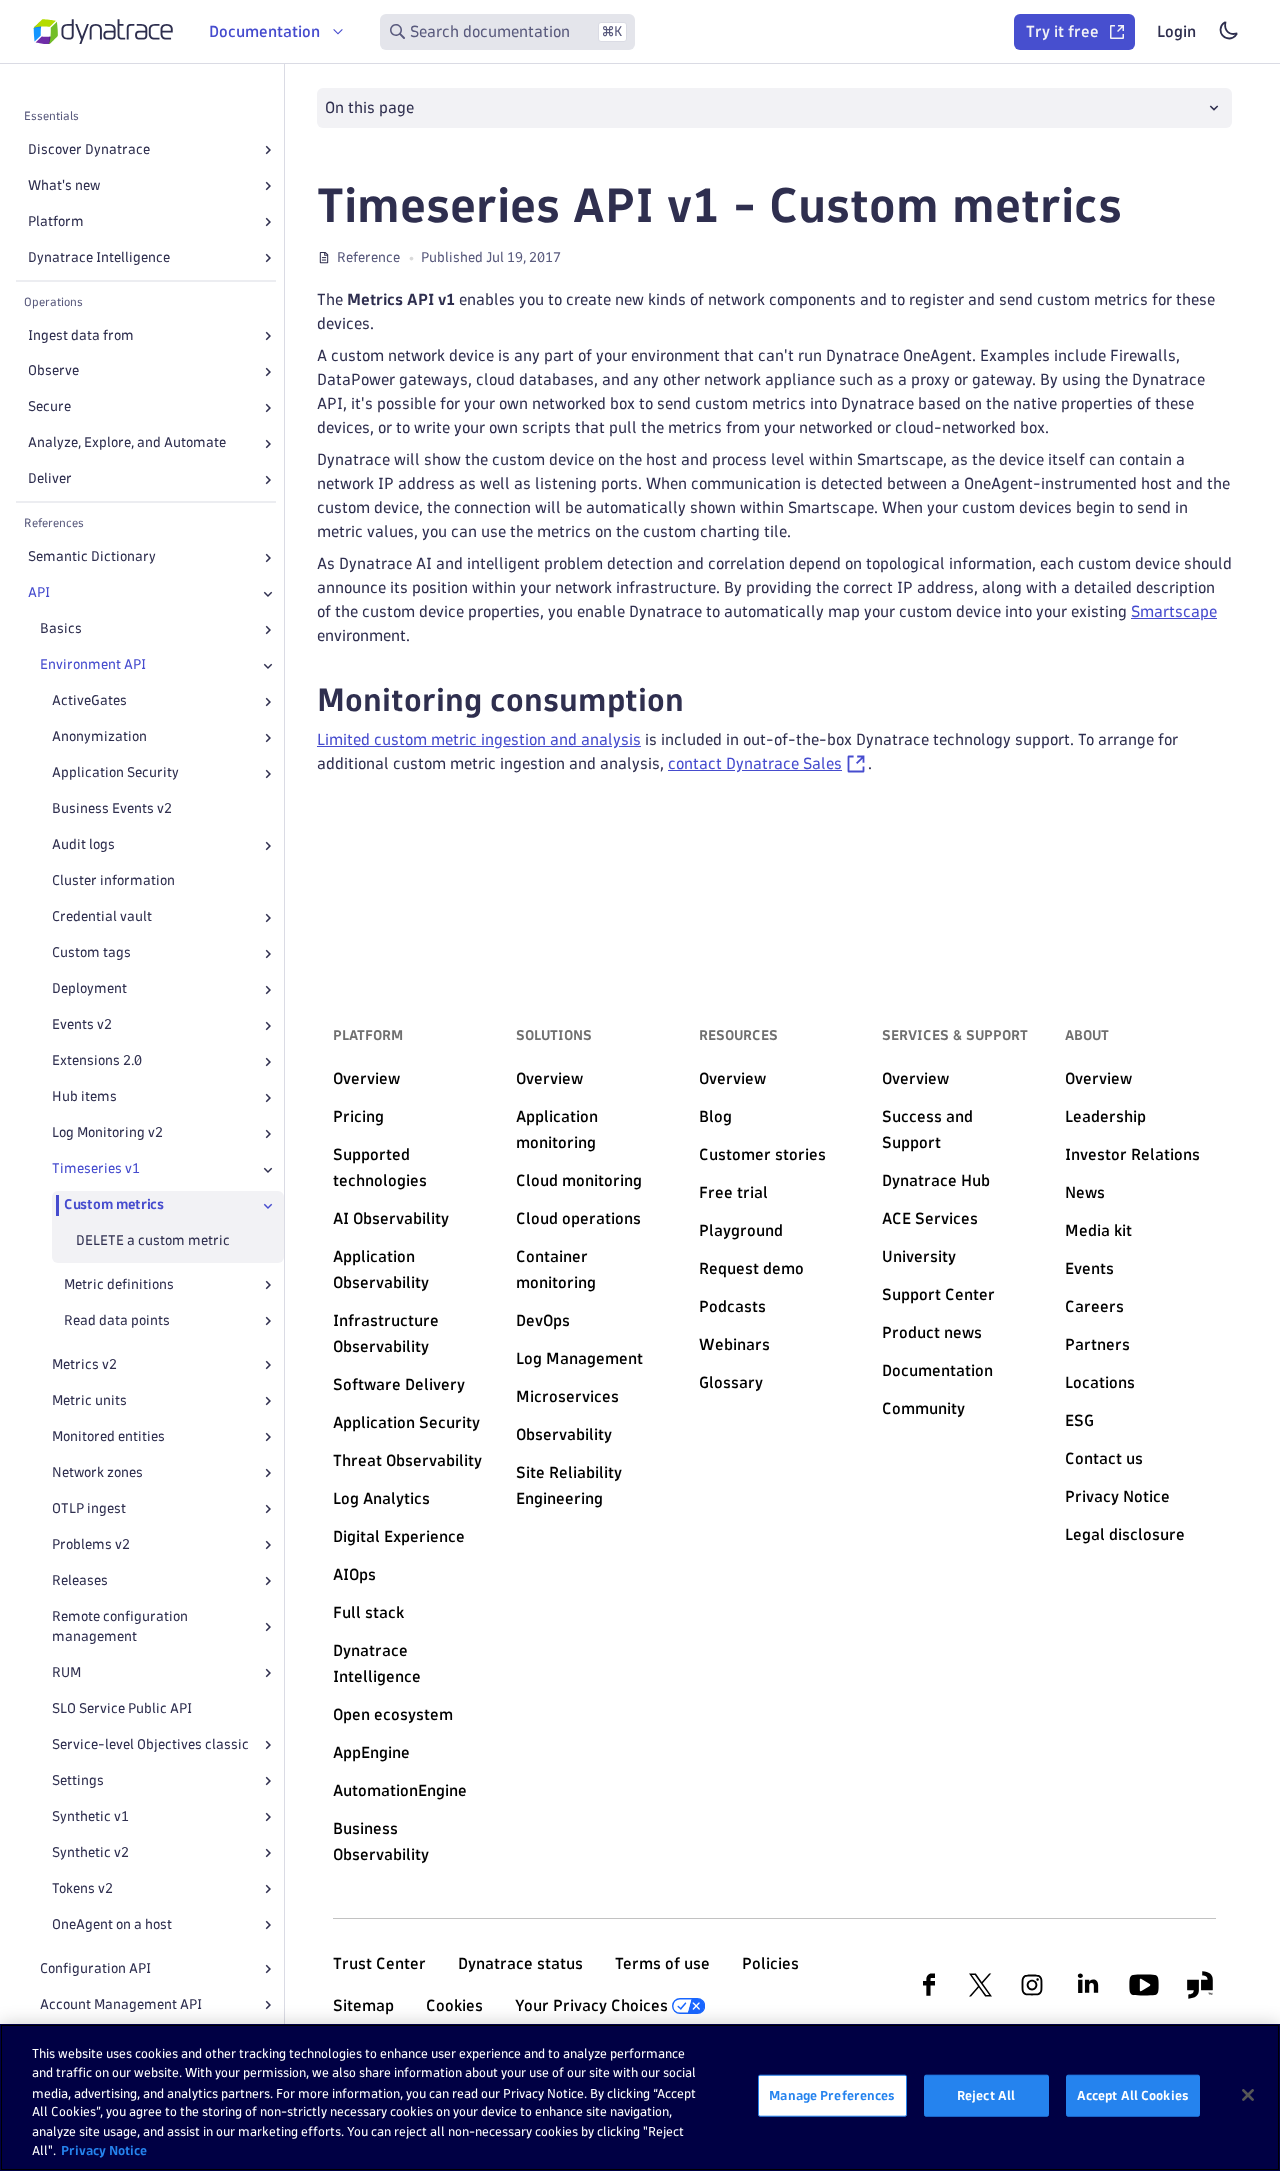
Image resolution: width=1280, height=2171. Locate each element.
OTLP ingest (89, 1508)
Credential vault (102, 917)
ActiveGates (89, 701)
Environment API (93, 665)
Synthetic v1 (90, 1816)
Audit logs (83, 845)
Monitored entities (108, 1436)
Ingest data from (81, 335)
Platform (56, 221)
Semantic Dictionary (92, 557)
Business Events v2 (112, 809)
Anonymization (99, 737)
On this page (369, 107)
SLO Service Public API (122, 1708)
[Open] (268, 150)
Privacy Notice (104, 2150)
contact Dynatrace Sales (755, 763)
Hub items (84, 1097)
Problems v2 (91, 1544)
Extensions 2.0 (97, 1061)
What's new (64, 185)
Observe (53, 371)
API (39, 593)
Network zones (97, 1472)
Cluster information (113, 881)
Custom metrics (114, 1205)
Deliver (50, 479)
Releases (80, 1580)
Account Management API (121, 2004)
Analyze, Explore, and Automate (127, 443)
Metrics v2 (84, 1364)
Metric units (89, 1400)
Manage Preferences (832, 2095)
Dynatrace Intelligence (99, 257)
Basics (61, 629)
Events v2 (82, 1025)
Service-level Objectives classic (150, 1744)
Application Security (115, 773)
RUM (66, 1672)
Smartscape (1174, 611)
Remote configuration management (120, 1626)
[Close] (268, 594)
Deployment (89, 989)
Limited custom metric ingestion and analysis (479, 739)
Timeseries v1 (96, 1169)
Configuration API (95, 1968)
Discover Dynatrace (89, 149)
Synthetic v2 (90, 1852)
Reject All (986, 2095)
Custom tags (91, 953)
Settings (78, 1780)
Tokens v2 (82, 1888)
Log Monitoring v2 (107, 1133)
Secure (49, 407)
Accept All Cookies (1133, 2095)
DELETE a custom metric (153, 1241)
